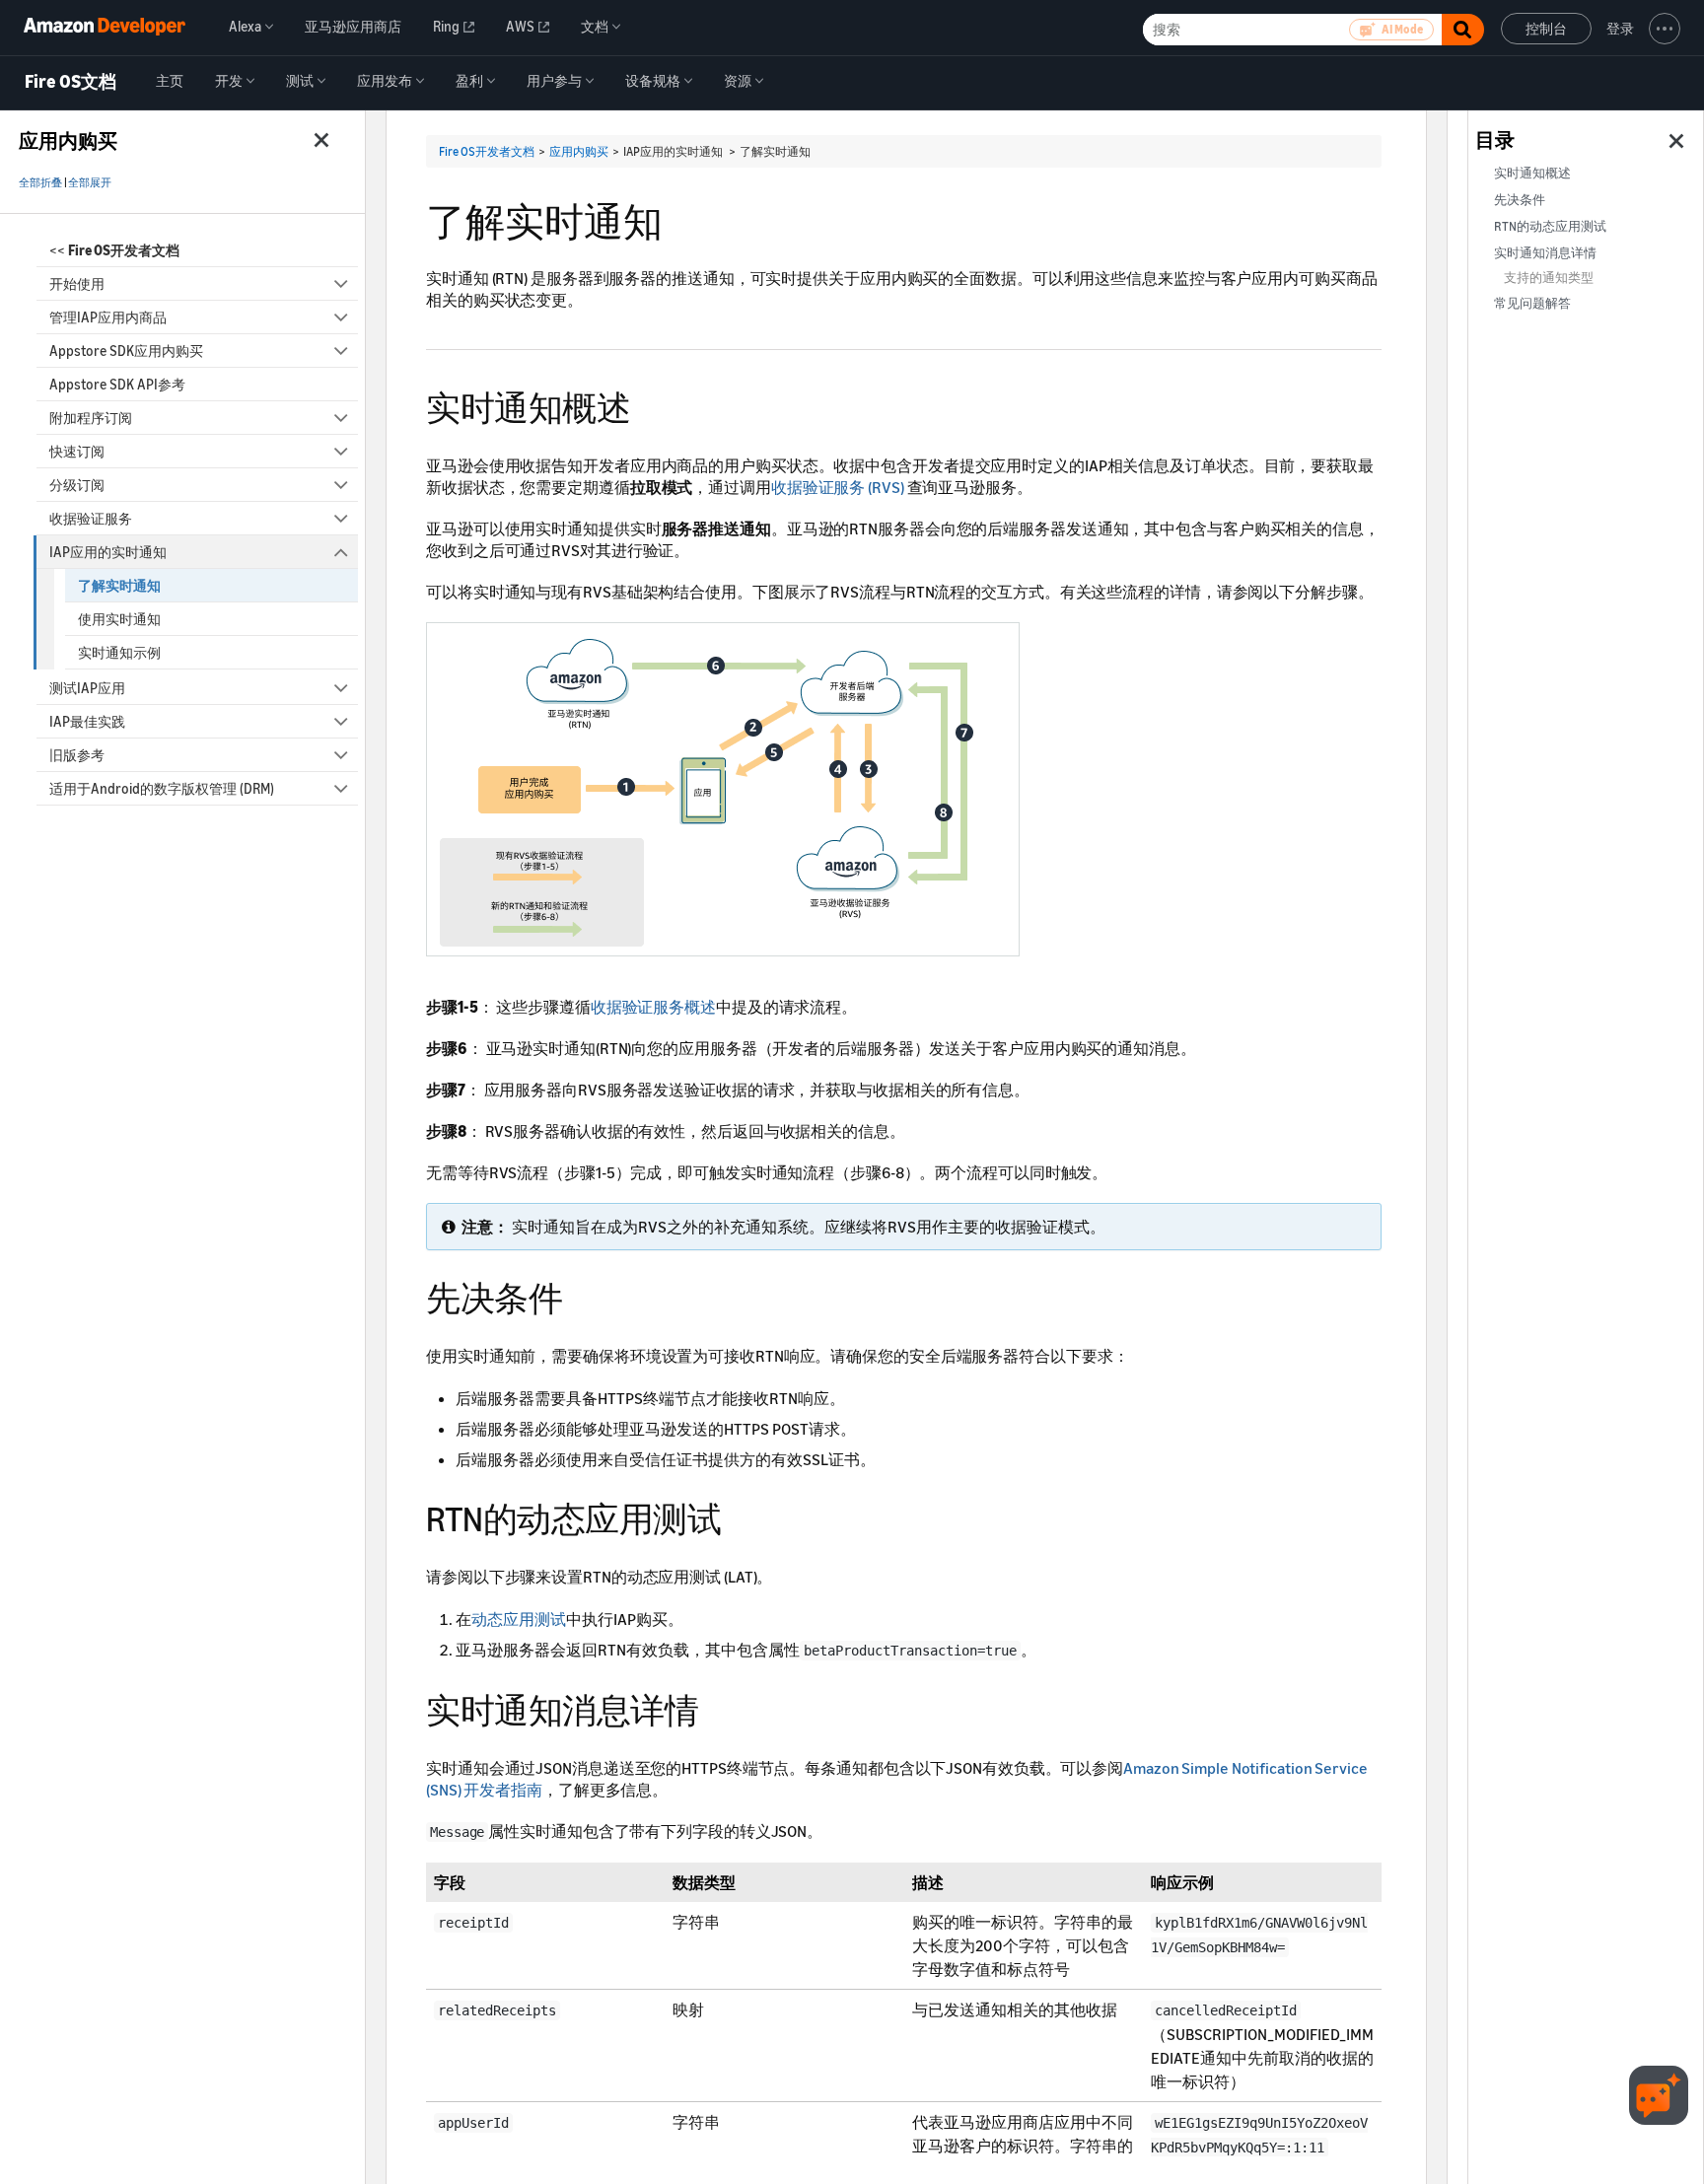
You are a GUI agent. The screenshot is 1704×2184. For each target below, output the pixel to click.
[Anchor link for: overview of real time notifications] (647, 405)
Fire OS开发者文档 (487, 151)
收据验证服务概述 (653, 1007)
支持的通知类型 (1549, 278)
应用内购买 (579, 151)
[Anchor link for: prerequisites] (579, 1295)
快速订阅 (77, 451)
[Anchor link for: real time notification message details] (715, 1707)
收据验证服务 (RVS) (838, 487)
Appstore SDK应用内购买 (126, 351)
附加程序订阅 (91, 418)
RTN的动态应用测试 (1550, 226)
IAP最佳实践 (87, 721)
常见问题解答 (1532, 303)
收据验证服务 (91, 518)
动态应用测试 (519, 1619)
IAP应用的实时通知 (108, 552)
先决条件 (1520, 200)
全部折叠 (40, 182)
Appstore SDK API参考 (117, 384)
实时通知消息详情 (1545, 253)
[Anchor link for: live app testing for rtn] (738, 1516)
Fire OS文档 (71, 82)
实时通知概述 (1532, 173)
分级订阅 (77, 485)
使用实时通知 (119, 619)
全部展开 (90, 182)
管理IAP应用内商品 (108, 317)
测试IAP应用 (87, 688)
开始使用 (77, 283)
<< (114, 250)
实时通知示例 (119, 652)
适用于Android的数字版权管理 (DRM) (162, 788)
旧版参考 (77, 755)
